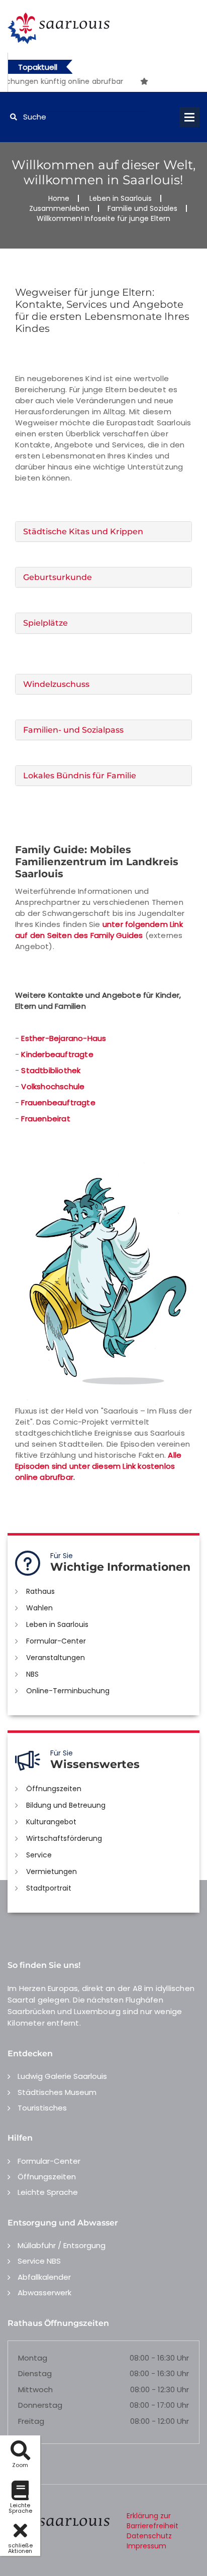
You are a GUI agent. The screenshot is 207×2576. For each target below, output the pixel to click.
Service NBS (39, 2261)
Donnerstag (40, 2405)
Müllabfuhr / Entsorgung (62, 2245)
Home (59, 198)
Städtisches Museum (57, 2092)
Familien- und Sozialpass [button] (73, 730)
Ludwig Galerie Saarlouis (62, 2076)
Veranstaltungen (56, 1658)
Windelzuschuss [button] (56, 684)
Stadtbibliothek (51, 1070)
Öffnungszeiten (54, 1789)
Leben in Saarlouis (121, 198)
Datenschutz (149, 2536)
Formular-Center (56, 1641)
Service (39, 1855)
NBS (32, 1674)
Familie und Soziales (142, 208)
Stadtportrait (49, 1888)
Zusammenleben (59, 208)
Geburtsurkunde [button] (58, 577)
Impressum (146, 2546)
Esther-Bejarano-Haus (64, 1038)
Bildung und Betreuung (66, 1805)
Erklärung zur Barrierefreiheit (152, 2521)
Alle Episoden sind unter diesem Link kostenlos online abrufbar (98, 1466)
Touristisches (42, 2108)
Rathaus (40, 1591)
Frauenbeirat (45, 1119)
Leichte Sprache (48, 2192)
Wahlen (39, 1608)
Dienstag (35, 2373)
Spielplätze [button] (45, 623)
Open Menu (189, 117)
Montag (33, 2358)
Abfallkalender (44, 2277)
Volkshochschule (53, 1086)
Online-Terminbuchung (68, 1691)
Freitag (31, 2421)
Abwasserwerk (44, 2293)
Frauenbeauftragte (58, 1102)
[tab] (103, 532)
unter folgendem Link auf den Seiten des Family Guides (99, 930)
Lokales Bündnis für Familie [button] (80, 776)
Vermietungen (51, 1871)
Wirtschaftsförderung (64, 1838)
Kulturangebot (51, 1822)
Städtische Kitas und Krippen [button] (83, 532)
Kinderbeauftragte (57, 1054)
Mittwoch (35, 2389)
